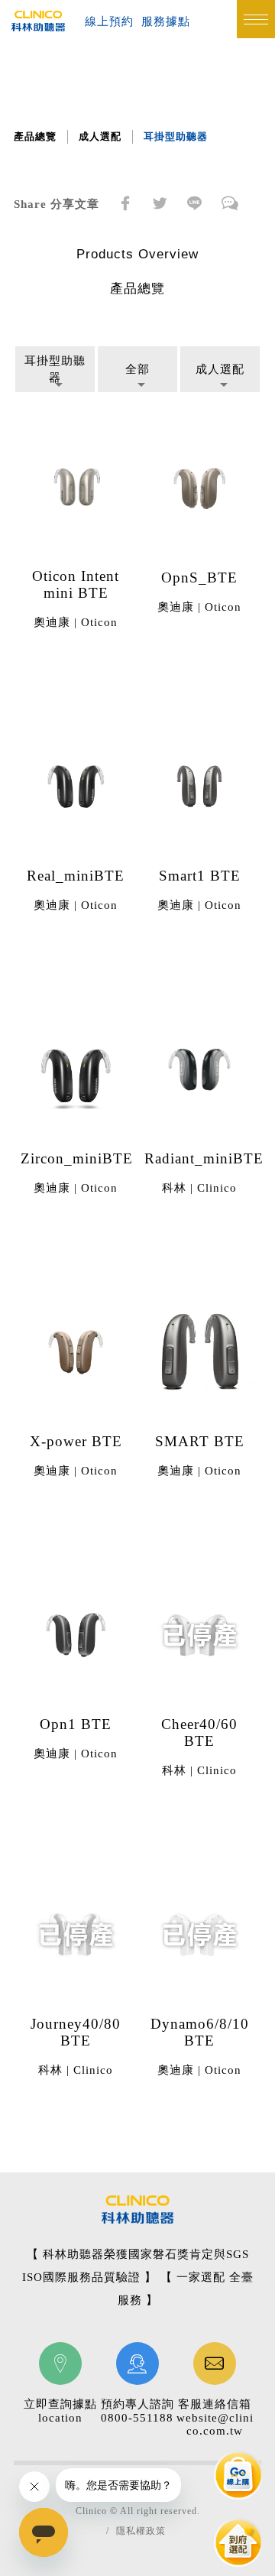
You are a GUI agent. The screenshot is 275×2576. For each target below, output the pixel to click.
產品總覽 (35, 136)
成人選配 (100, 136)
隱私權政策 (141, 2531)
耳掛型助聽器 (176, 136)
